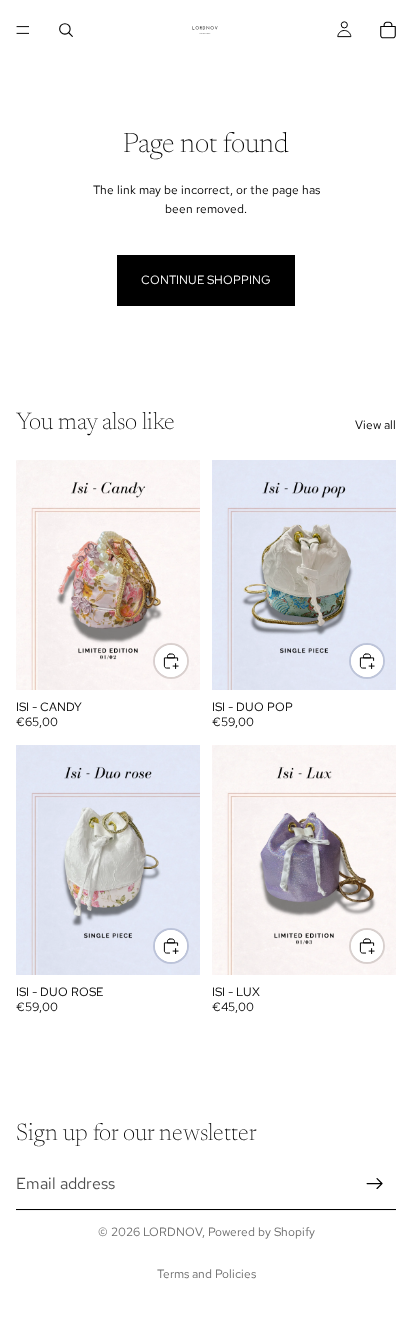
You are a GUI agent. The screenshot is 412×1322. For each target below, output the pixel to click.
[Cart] (388, 30)
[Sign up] (375, 1183)
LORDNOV (172, 1232)
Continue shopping (206, 280)
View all (375, 425)
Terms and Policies (206, 1274)
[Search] (66, 30)
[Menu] (23, 30)
